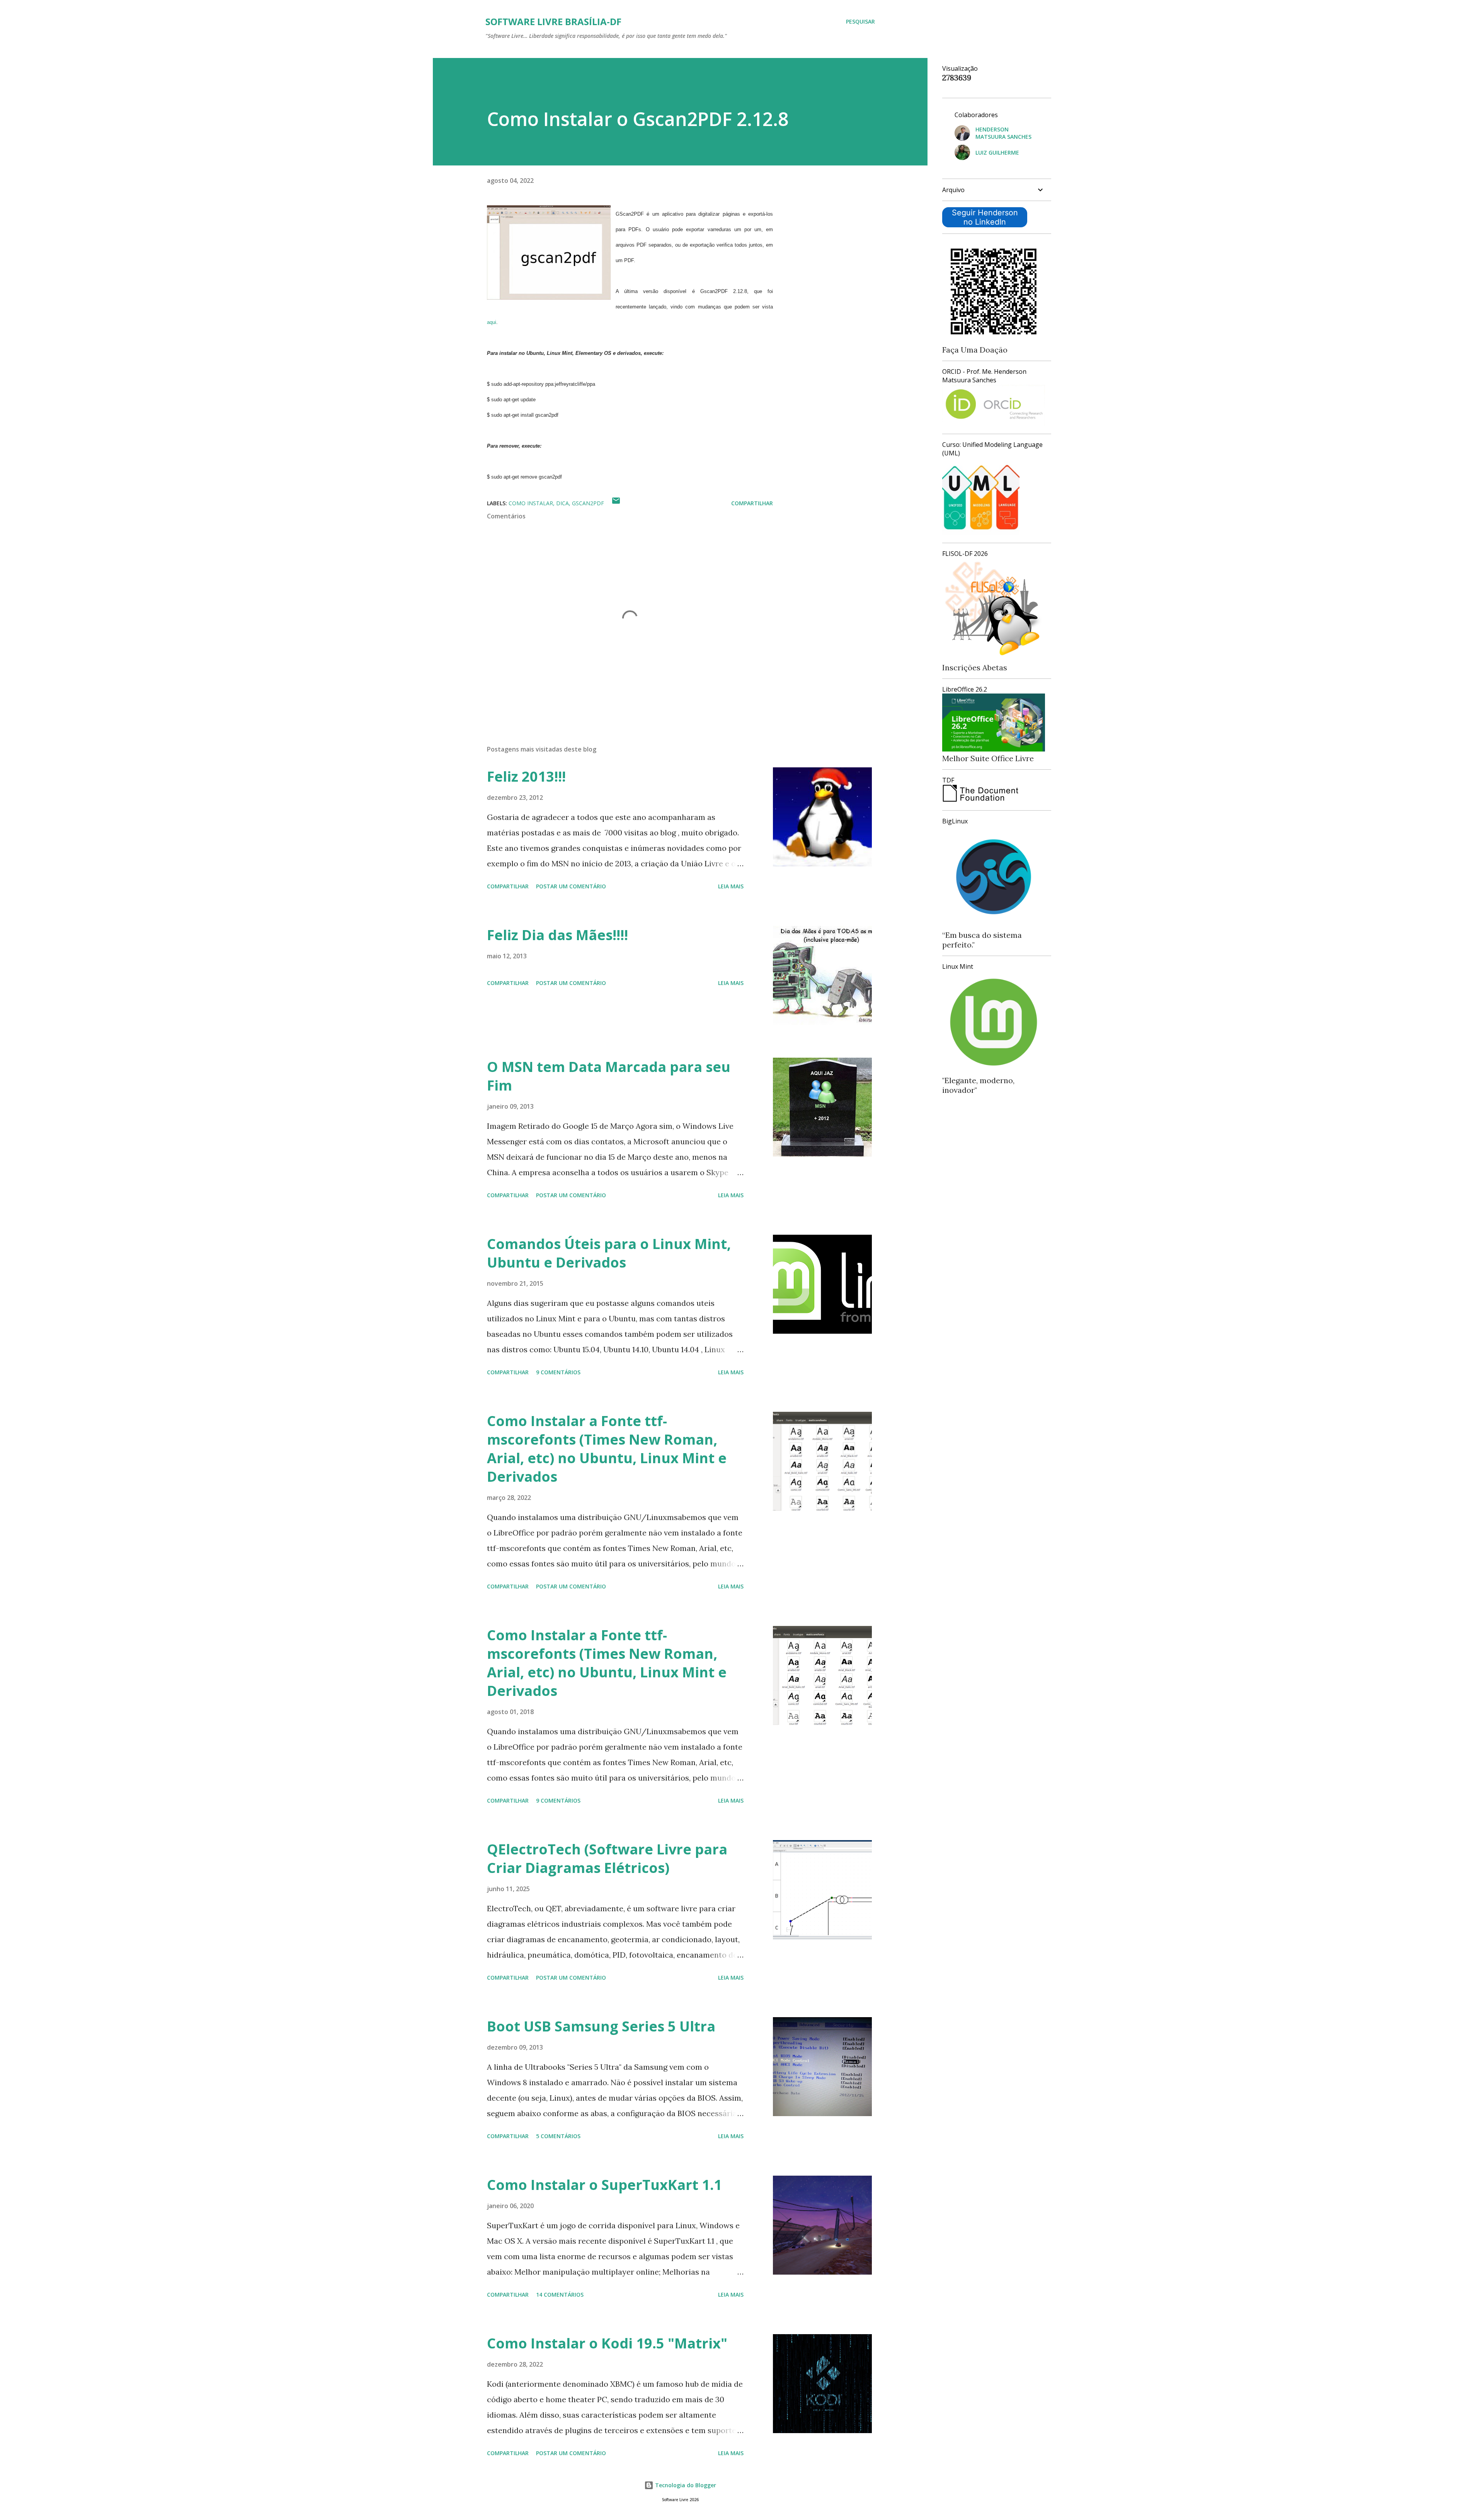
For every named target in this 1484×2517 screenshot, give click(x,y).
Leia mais (731, 886)
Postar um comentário (571, 886)
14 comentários (560, 2295)
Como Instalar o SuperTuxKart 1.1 (604, 2185)
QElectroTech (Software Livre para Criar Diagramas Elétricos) (607, 1858)
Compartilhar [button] (752, 503)
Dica (562, 503)
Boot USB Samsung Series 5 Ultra (601, 2026)
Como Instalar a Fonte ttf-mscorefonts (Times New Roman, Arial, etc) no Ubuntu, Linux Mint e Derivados (607, 1449)
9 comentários (558, 1372)
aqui (492, 322)
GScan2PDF (588, 503)
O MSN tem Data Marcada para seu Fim (609, 1076)
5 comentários (558, 2136)
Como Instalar (531, 503)
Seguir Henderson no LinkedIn (985, 217)
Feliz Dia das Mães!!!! (557, 935)
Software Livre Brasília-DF (553, 21)
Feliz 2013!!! (526, 776)
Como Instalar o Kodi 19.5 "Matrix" (607, 2343)
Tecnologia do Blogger (685, 2485)
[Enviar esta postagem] (616, 503)
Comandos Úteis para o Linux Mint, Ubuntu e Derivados (609, 1253)
